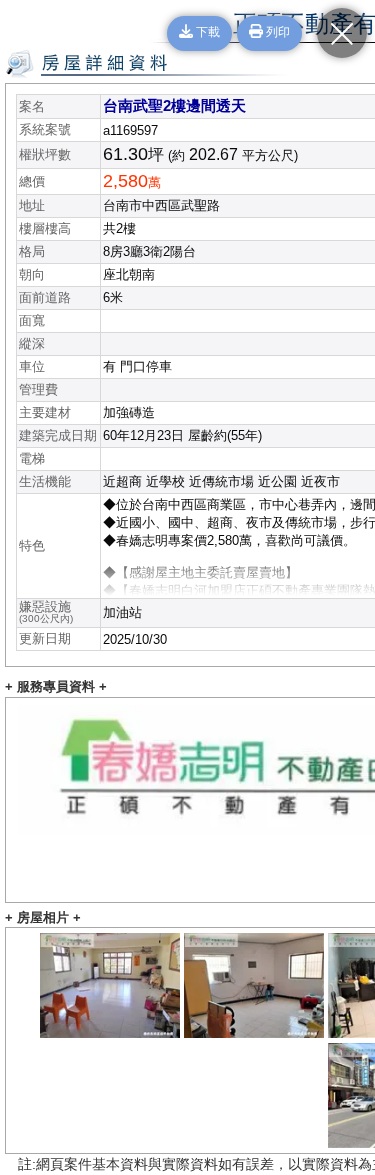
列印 (276, 33)
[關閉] (342, 33)
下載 (206, 33)
